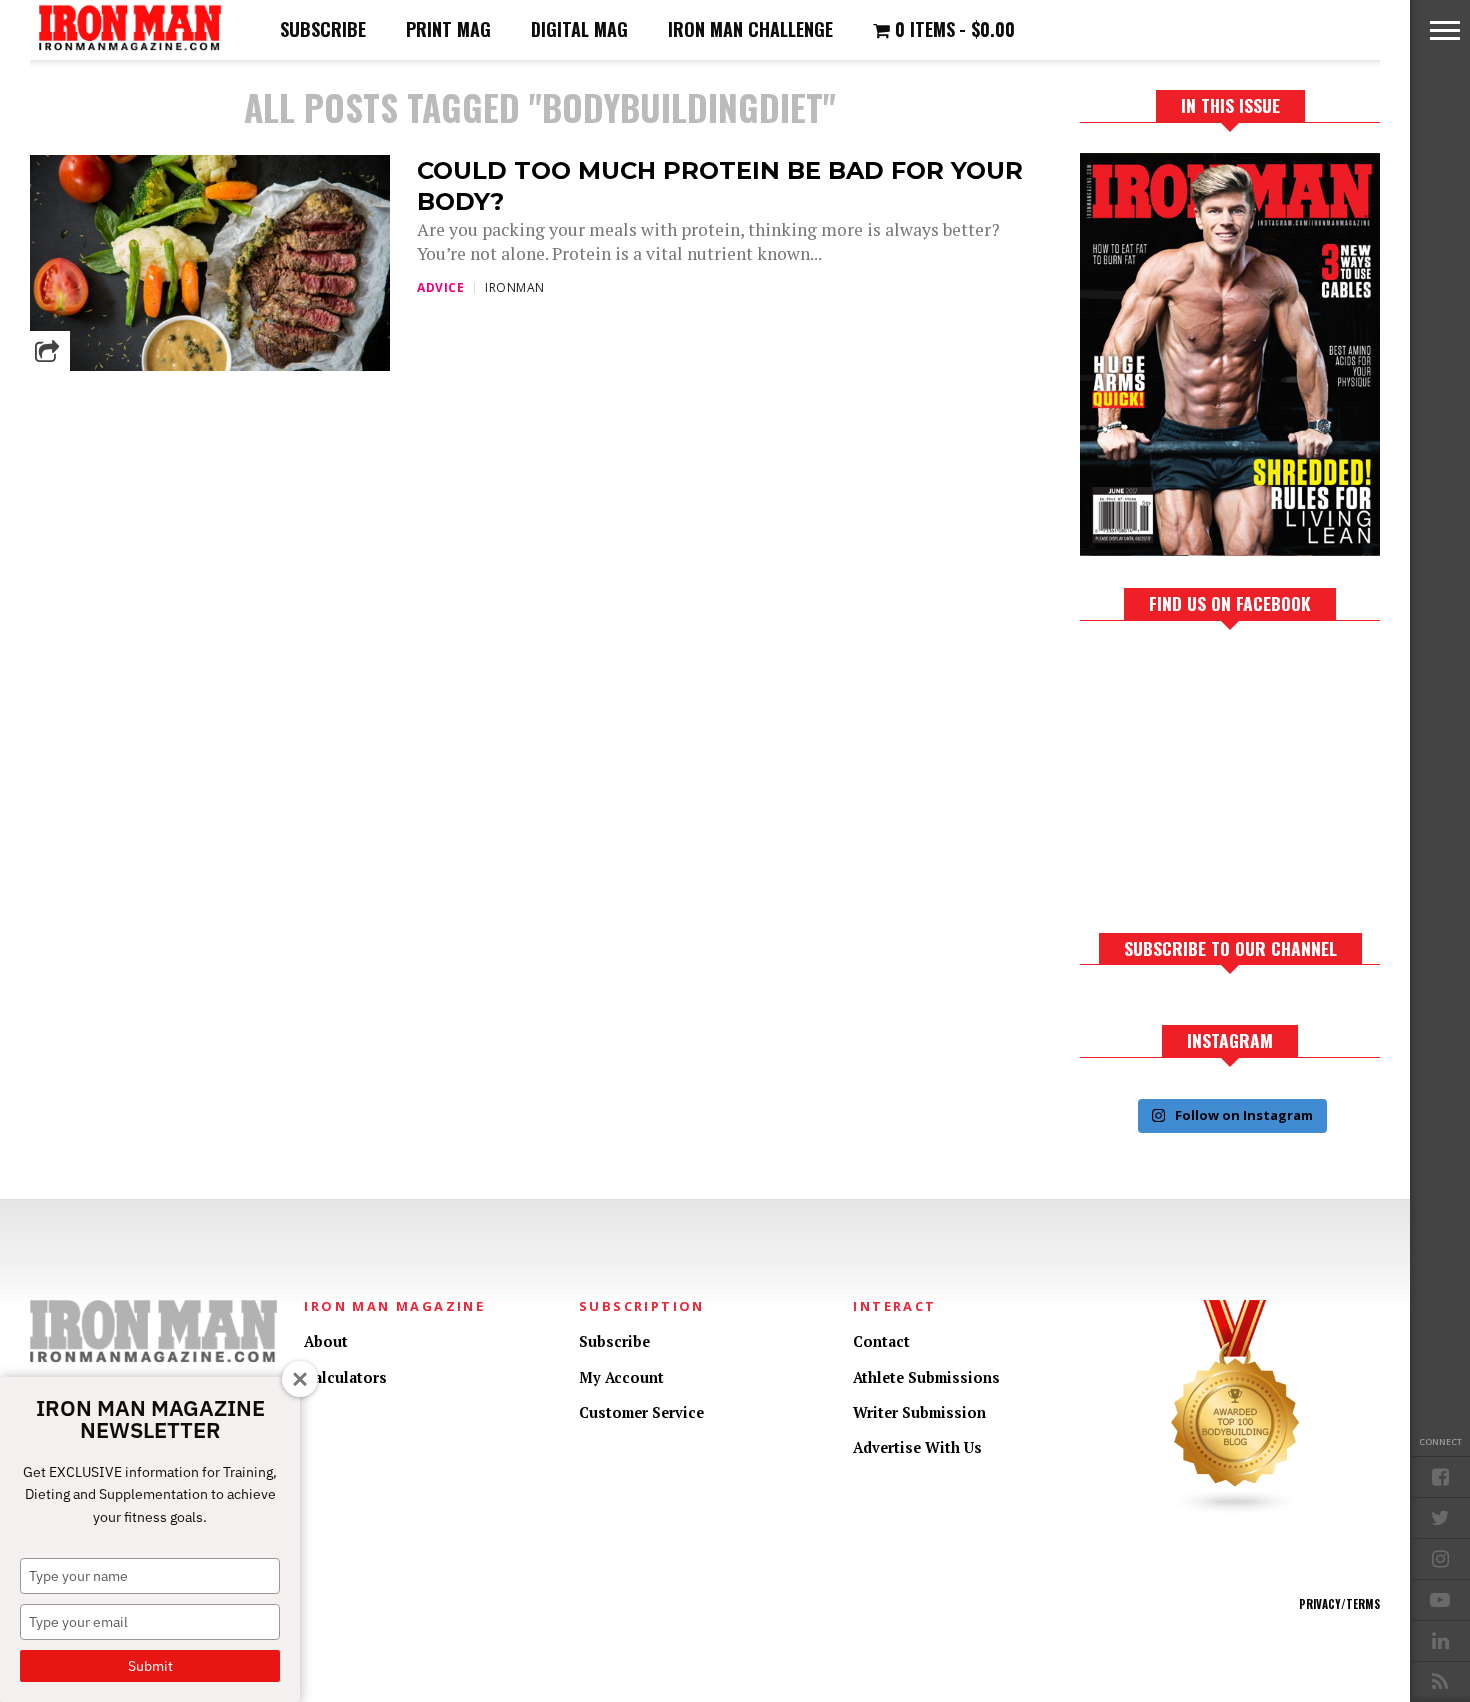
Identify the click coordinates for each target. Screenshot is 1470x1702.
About (326, 1341)
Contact (881, 1341)
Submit (150, 1666)
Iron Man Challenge (750, 29)
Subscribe (323, 29)
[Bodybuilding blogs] (1236, 1510)
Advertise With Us (917, 1447)
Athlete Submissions (926, 1377)
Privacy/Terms (1339, 1604)
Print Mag (448, 29)
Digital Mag (579, 29)
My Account (621, 1377)
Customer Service (641, 1412)
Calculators (345, 1377)
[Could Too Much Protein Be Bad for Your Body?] (210, 365)
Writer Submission (919, 1412)
